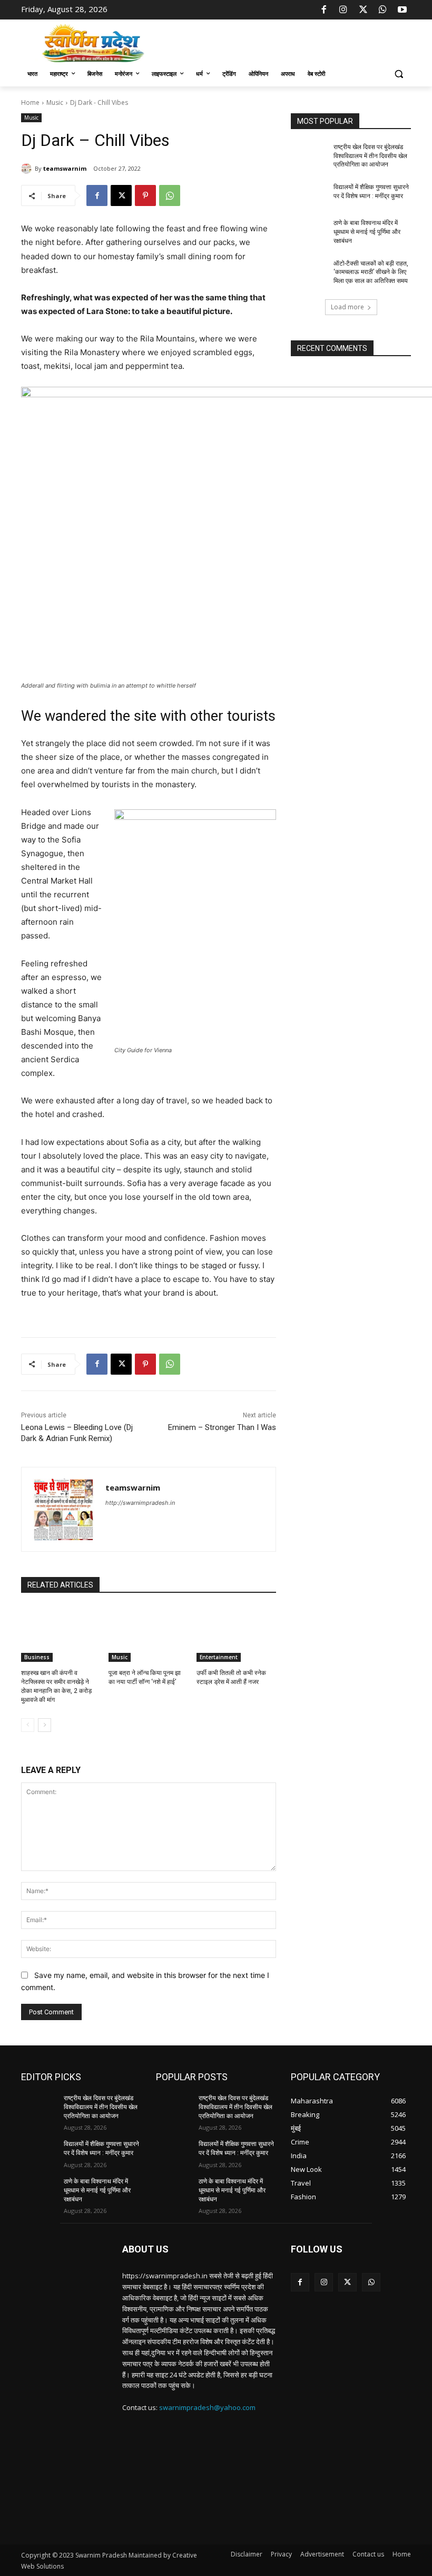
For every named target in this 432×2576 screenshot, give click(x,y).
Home (30, 102)
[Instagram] (343, 10)
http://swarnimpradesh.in (140, 1503)
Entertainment (219, 1657)
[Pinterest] (145, 195)
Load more (347, 307)
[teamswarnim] (28, 169)
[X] (363, 10)
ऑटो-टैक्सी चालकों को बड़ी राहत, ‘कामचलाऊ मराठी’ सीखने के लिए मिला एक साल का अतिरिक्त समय (371, 272)
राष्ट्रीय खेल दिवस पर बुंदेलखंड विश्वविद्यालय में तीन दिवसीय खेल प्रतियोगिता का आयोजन (370, 156)
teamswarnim (65, 168)
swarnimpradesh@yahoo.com (207, 2407)
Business (37, 1657)
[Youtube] (402, 10)
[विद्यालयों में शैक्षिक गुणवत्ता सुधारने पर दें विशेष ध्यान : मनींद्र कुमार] (309, 195)
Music (55, 102)
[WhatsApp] (382, 10)
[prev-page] (28, 1725)
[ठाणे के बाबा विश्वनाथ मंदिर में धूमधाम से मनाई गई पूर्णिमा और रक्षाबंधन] (309, 231)
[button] (399, 74)
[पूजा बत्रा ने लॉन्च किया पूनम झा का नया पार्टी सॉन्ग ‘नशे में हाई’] (148, 1634)
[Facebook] (324, 10)
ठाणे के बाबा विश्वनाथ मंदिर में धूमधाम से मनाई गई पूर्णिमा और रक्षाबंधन (367, 232)
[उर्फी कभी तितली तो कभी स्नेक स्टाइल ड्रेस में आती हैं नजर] (236, 1634)
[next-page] (45, 1725)
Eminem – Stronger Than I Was (222, 1427)
